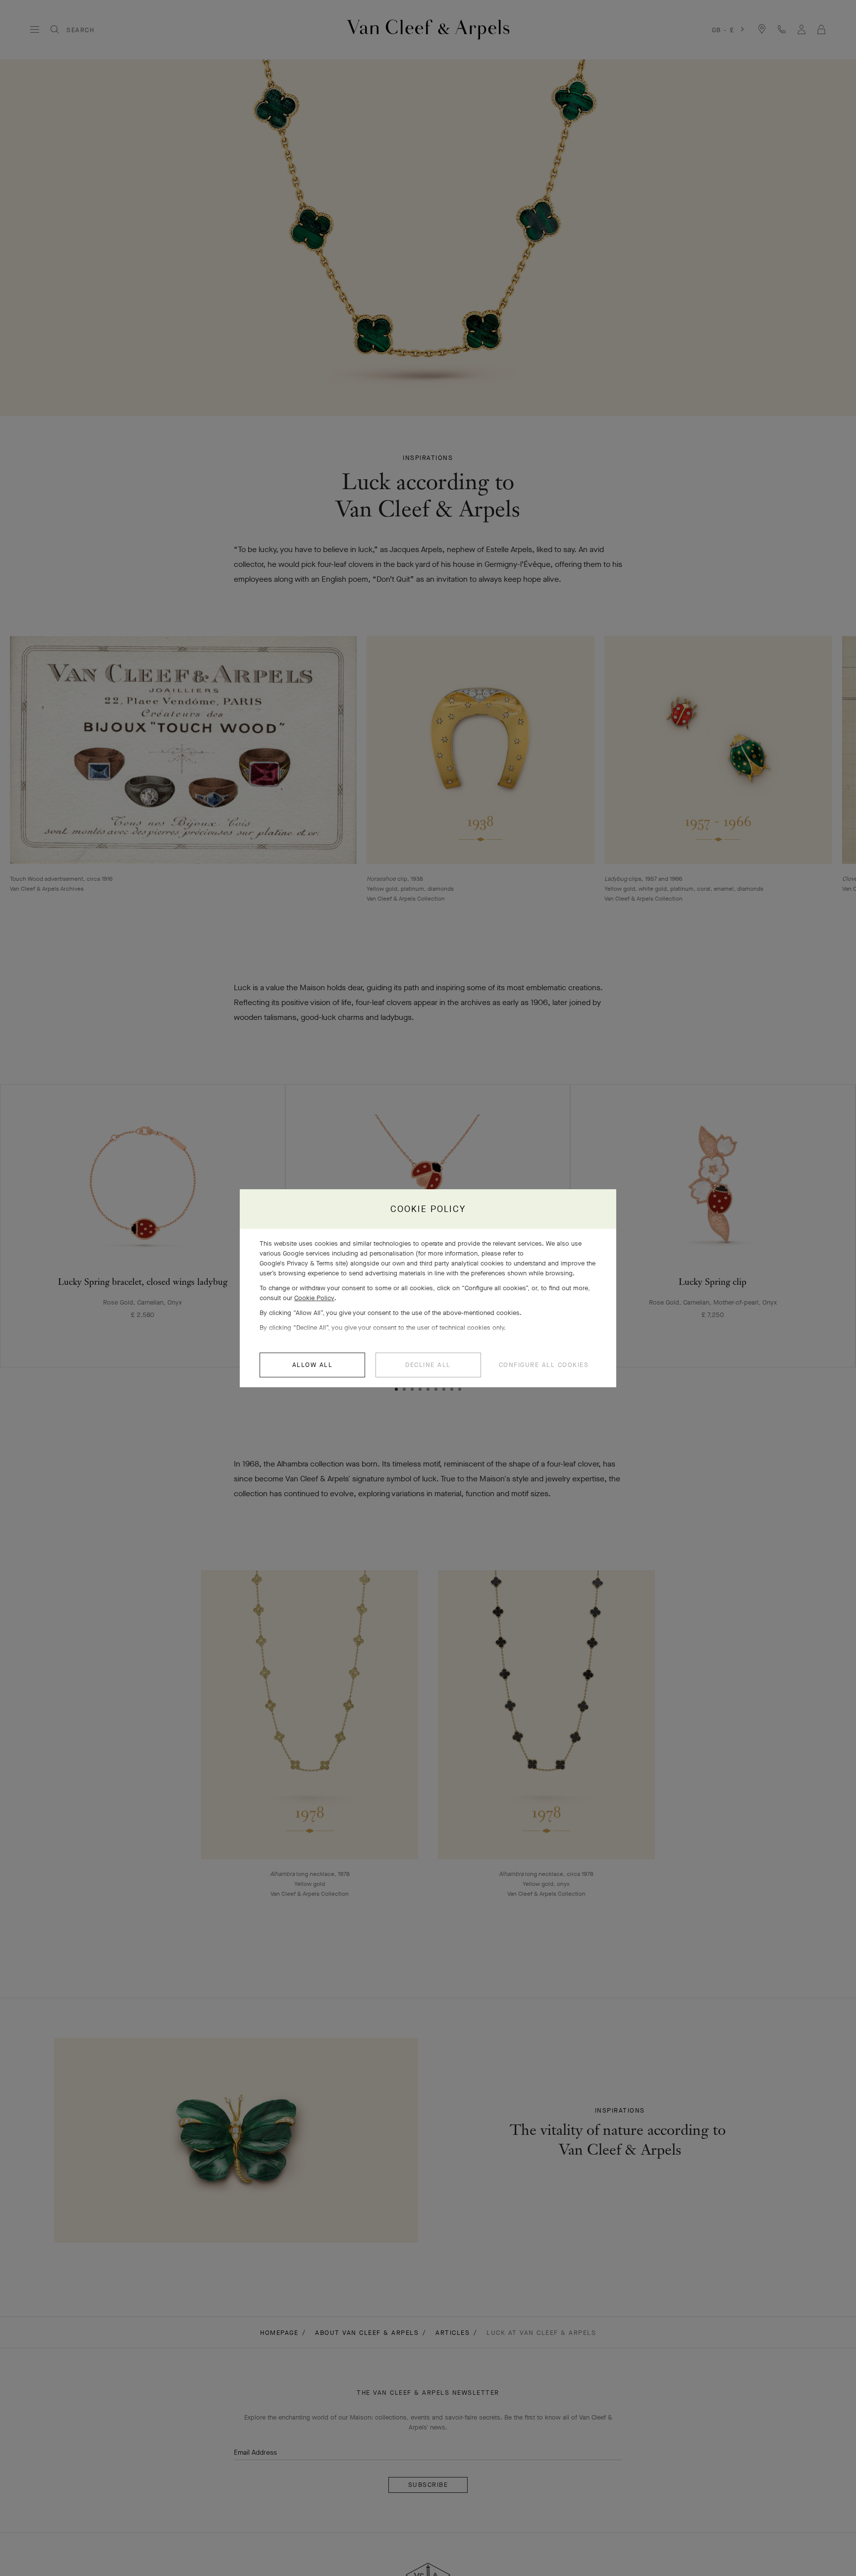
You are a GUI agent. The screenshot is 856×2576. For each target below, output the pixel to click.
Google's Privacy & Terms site (303, 1263)
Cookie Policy (314, 1298)
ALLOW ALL (313, 1365)
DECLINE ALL (428, 1365)
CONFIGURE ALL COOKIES (544, 1365)
